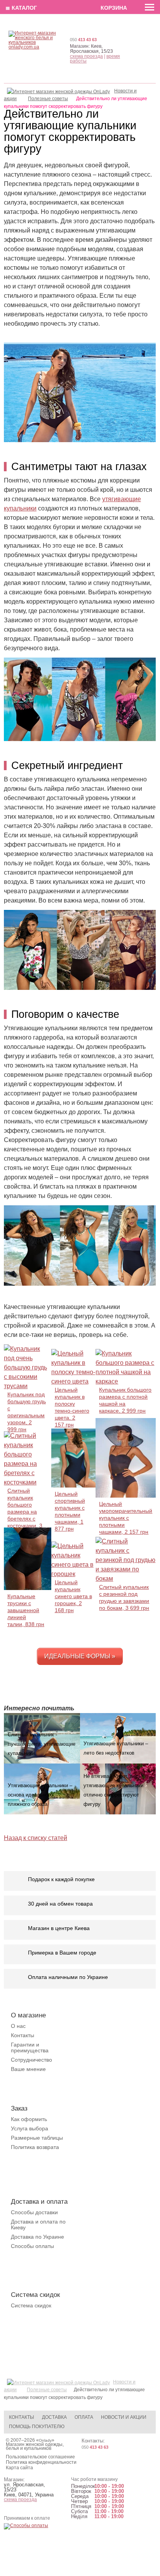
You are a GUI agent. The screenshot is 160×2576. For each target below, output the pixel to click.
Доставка (54, 2417)
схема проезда (86, 56)
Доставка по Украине (37, 2237)
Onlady (45, 2440)
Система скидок (31, 2305)
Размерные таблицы (37, 2138)
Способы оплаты (32, 2246)
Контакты (23, 2035)
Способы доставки (34, 2212)
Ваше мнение (28, 2069)
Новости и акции (124, 2417)
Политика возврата (35, 2147)
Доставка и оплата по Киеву (38, 2224)
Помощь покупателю (37, 2427)
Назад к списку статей (36, 1838)
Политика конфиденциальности (41, 2462)
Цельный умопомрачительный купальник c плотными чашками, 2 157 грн (126, 1518)
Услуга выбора (30, 2128)
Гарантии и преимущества (30, 2047)
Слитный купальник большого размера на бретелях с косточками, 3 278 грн (25, 1512)
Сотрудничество (31, 2060)
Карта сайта (19, 2468)
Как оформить (29, 2119)
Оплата (84, 2417)
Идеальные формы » (80, 1656)
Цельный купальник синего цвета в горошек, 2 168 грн (73, 1596)
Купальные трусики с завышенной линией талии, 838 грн (26, 1610)
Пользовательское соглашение (40, 2457)
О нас (18, 2026)
